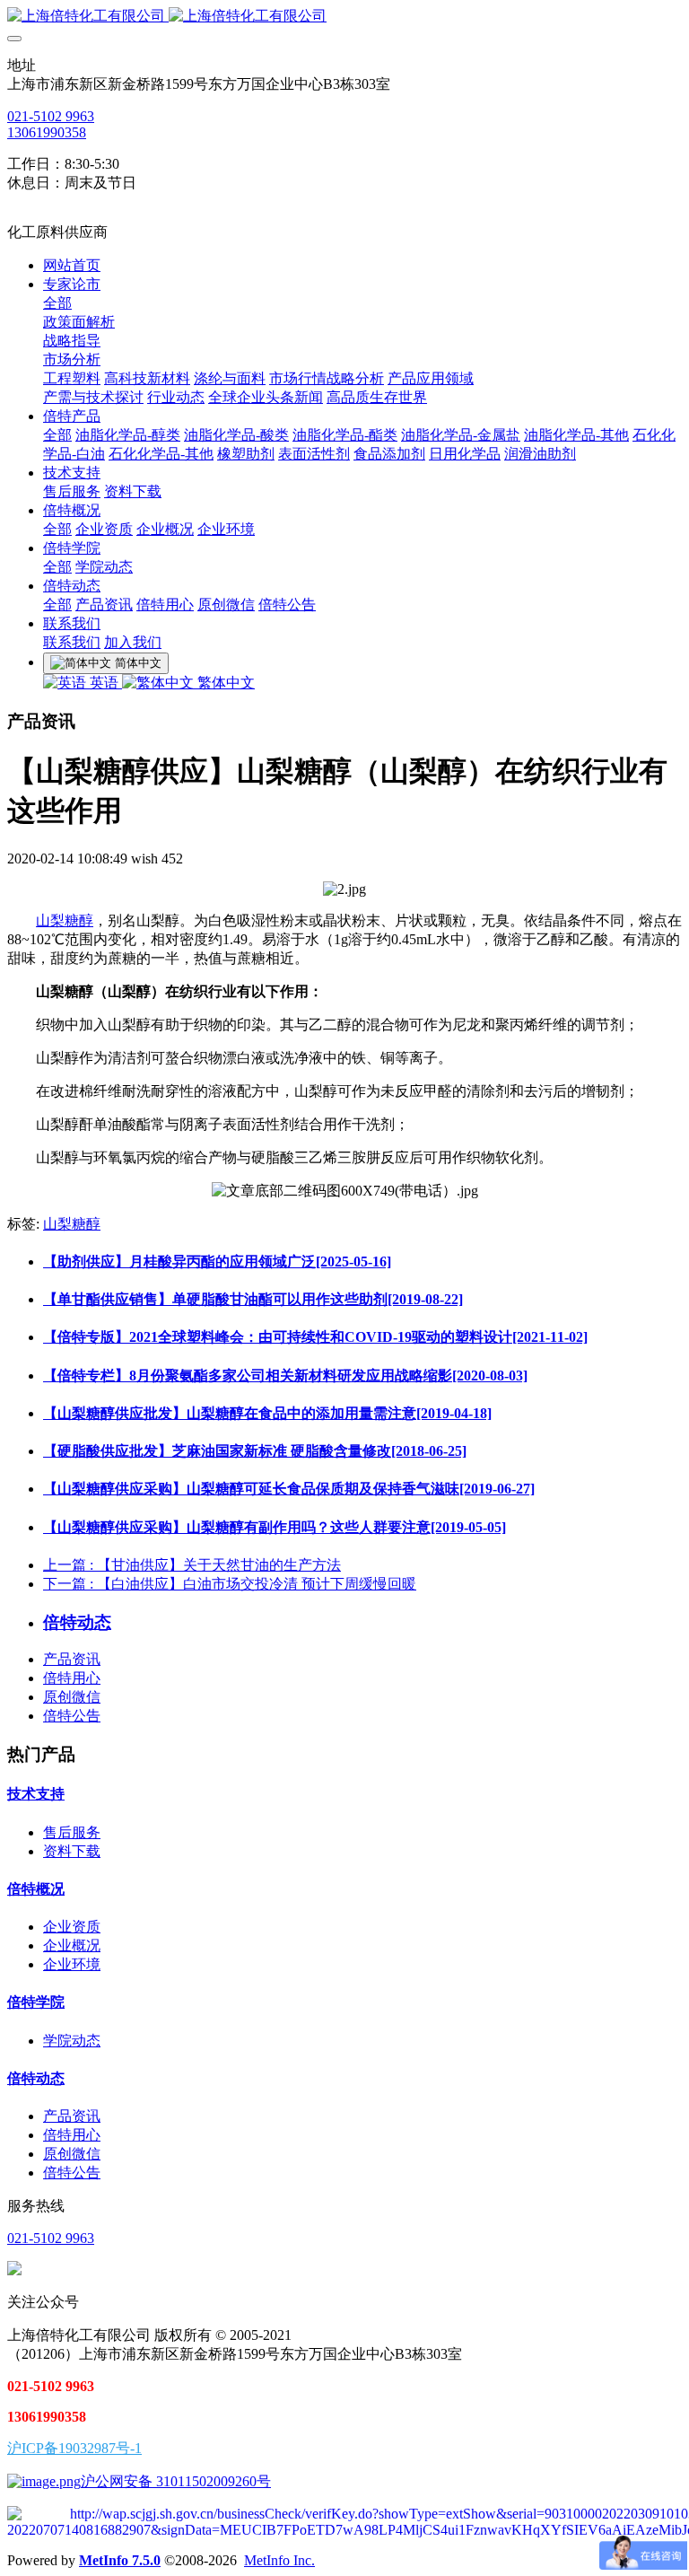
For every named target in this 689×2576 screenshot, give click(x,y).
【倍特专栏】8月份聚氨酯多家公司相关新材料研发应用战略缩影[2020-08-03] (285, 1376)
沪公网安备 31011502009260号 (176, 2481)
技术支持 (36, 1794)
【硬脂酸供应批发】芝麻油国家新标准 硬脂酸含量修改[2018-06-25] (255, 1451)
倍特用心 (72, 1678)
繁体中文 (224, 683)
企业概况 (72, 1945)
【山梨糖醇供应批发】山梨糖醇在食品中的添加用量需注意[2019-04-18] (267, 1413)
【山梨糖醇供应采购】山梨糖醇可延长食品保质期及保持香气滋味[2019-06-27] (289, 1489)
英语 (104, 683)
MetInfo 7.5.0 (120, 2560)
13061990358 (47, 132)
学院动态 (72, 2041)
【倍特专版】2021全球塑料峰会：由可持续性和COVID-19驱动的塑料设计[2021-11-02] (315, 1337)
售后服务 (72, 1832)
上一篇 (192, 1565)
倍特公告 (72, 1716)
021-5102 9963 (51, 116)
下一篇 (230, 1584)
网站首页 (72, 265)
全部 (57, 303)
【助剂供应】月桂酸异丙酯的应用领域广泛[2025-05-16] (217, 1262)
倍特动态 (36, 2078)
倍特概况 (36, 1889)
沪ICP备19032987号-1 (74, 2448)
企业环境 (72, 1964)
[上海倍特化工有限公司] (344, 17)
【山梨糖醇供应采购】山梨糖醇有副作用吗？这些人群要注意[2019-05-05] (275, 1527)
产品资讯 (72, 1659)
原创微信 (72, 1697)
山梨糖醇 (65, 920)
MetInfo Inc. (279, 2560)
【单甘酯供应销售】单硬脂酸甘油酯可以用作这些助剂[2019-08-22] (253, 1299)
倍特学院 (36, 2002)
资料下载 (72, 1851)
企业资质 (72, 1927)
